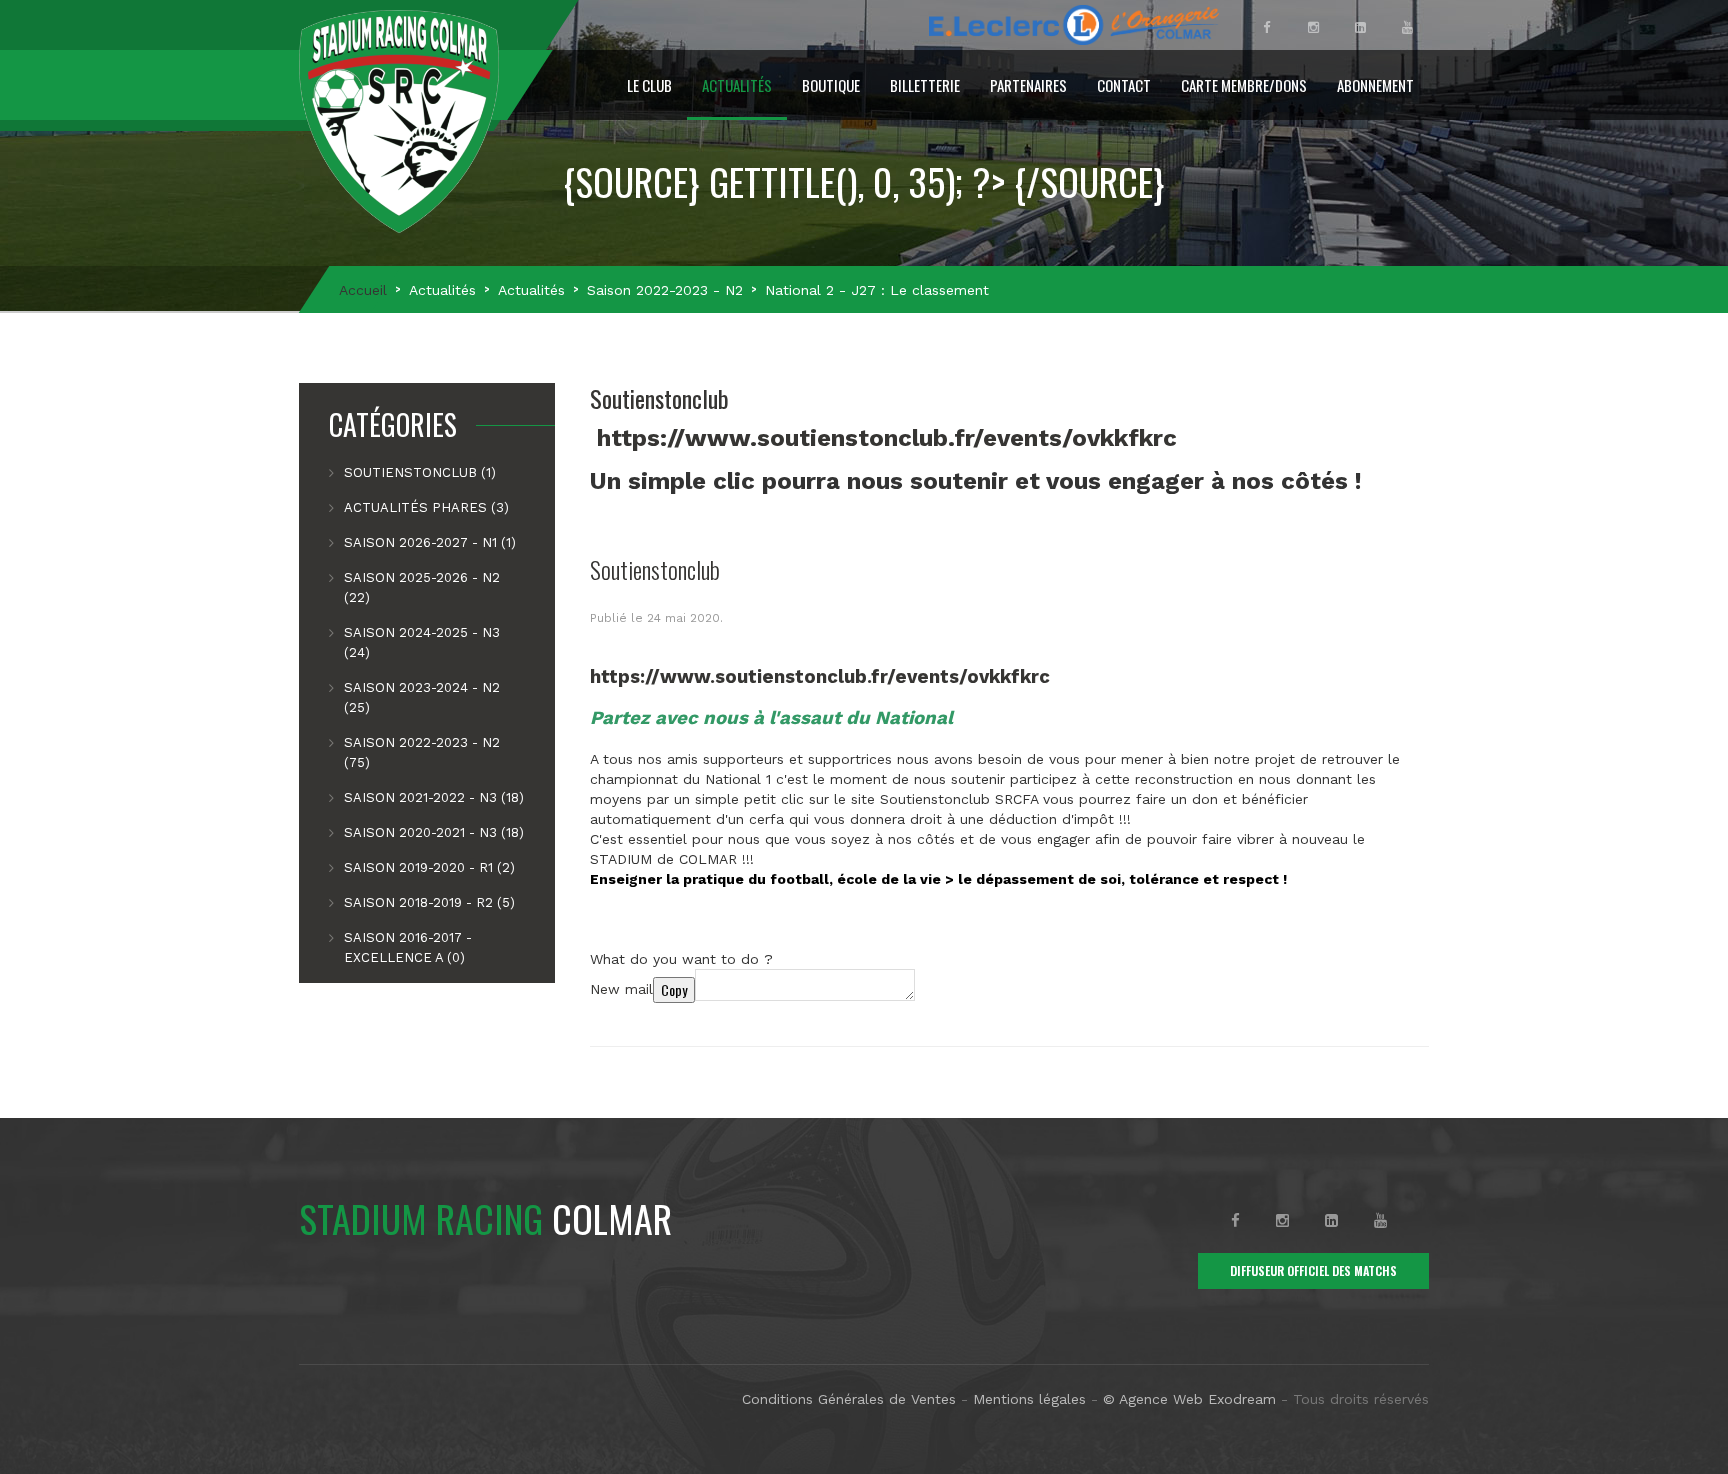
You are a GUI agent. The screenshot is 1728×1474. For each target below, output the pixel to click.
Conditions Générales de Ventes (849, 1399)
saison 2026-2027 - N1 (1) (430, 542)
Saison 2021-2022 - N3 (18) (434, 797)
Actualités (737, 85)
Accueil (363, 290)
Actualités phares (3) (426, 507)
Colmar (485, 1218)
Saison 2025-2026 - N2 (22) (422, 587)
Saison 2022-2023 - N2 (665, 290)
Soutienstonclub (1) (420, 472)
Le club (649, 85)
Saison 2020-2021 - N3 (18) (434, 832)
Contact (1124, 85)
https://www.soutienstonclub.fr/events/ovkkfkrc (887, 438)
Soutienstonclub (655, 569)
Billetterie (925, 85)
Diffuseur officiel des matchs (1313, 1270)
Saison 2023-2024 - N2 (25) (422, 697)
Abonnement (1375, 85)
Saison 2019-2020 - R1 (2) (429, 867)
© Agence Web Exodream (1189, 1399)
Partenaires (1028, 85)
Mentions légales (1029, 1399)
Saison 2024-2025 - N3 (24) (422, 642)
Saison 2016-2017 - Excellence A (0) (408, 947)
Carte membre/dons (1244, 85)
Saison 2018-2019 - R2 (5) (429, 902)
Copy (674, 989)
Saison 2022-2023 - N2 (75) (422, 752)
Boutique (831, 85)
